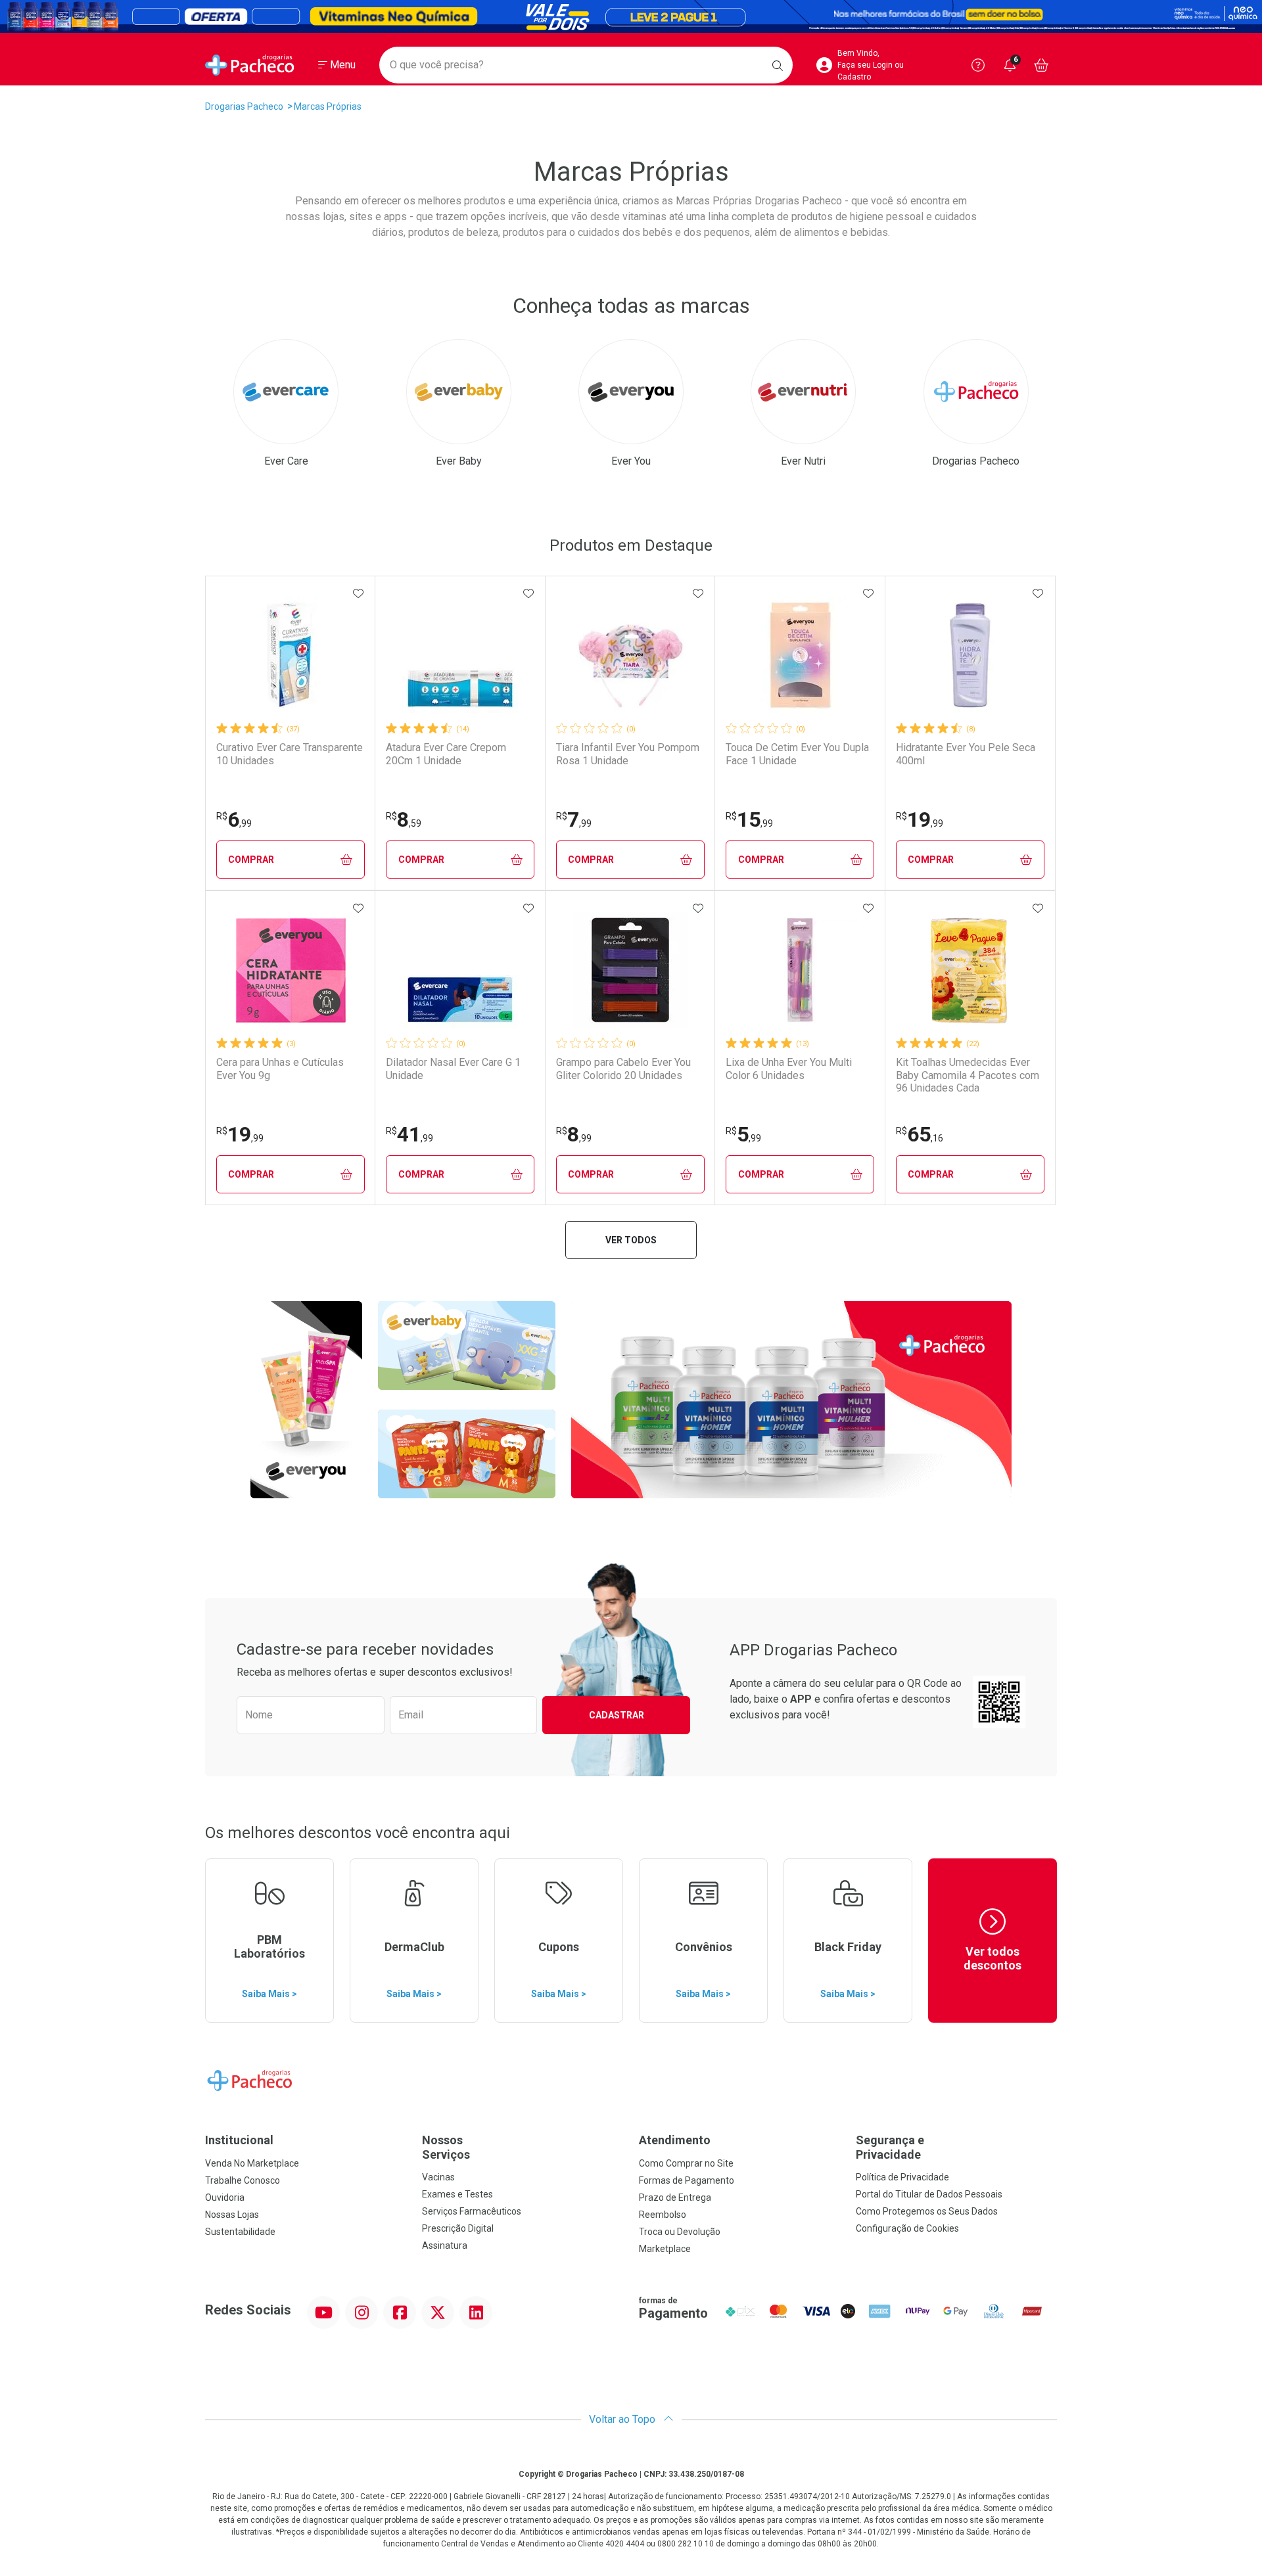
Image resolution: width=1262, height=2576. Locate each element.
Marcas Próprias (328, 106)
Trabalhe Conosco (243, 2180)
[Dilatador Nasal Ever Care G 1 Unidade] (460, 970)
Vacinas (438, 2177)
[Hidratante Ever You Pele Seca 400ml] (970, 655)
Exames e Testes (457, 2194)
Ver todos (631, 1240)
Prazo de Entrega (675, 2197)
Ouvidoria (225, 2197)
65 (920, 1134)
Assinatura (445, 2245)
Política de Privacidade (902, 2177)
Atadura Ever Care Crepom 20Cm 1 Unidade (446, 754)
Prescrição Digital (458, 2228)
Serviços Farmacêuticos (472, 2211)
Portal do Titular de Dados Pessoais (929, 2194)
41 (409, 1134)
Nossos (446, 2147)
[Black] (631, 16)
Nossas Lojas (232, 2215)
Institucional (239, 2140)
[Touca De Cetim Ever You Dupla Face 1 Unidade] (800, 655)
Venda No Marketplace (252, 2163)
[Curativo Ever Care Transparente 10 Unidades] (291, 655)
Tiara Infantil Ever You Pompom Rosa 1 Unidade (628, 754)
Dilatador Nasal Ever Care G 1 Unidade (453, 1069)
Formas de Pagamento (687, 2180)
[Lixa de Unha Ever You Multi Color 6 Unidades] (800, 970)
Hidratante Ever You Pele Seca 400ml (966, 754)
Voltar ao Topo (623, 2419)
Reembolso (663, 2215)
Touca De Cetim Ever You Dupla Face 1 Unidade (797, 754)
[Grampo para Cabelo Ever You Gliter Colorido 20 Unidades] (630, 970)
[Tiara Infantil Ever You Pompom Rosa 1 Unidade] (630, 655)
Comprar (251, 860)
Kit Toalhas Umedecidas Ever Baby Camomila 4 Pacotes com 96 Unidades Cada (968, 1075)
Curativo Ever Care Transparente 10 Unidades (290, 754)
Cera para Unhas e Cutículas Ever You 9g (280, 1069)
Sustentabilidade (240, 2232)
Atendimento (675, 2140)
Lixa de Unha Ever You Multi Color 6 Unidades (789, 1069)
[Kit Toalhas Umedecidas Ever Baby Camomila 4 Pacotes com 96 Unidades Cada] (970, 970)
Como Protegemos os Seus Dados (927, 2211)
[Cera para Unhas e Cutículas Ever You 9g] (291, 970)
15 (749, 819)
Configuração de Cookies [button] (907, 2228)
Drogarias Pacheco (244, 106)
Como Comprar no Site (686, 2163)
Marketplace (665, 2249)
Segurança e (890, 2147)
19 (920, 819)
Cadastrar (617, 1715)
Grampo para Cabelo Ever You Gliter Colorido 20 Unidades (623, 1069)
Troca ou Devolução (680, 2232)
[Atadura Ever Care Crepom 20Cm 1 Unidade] (460, 655)
